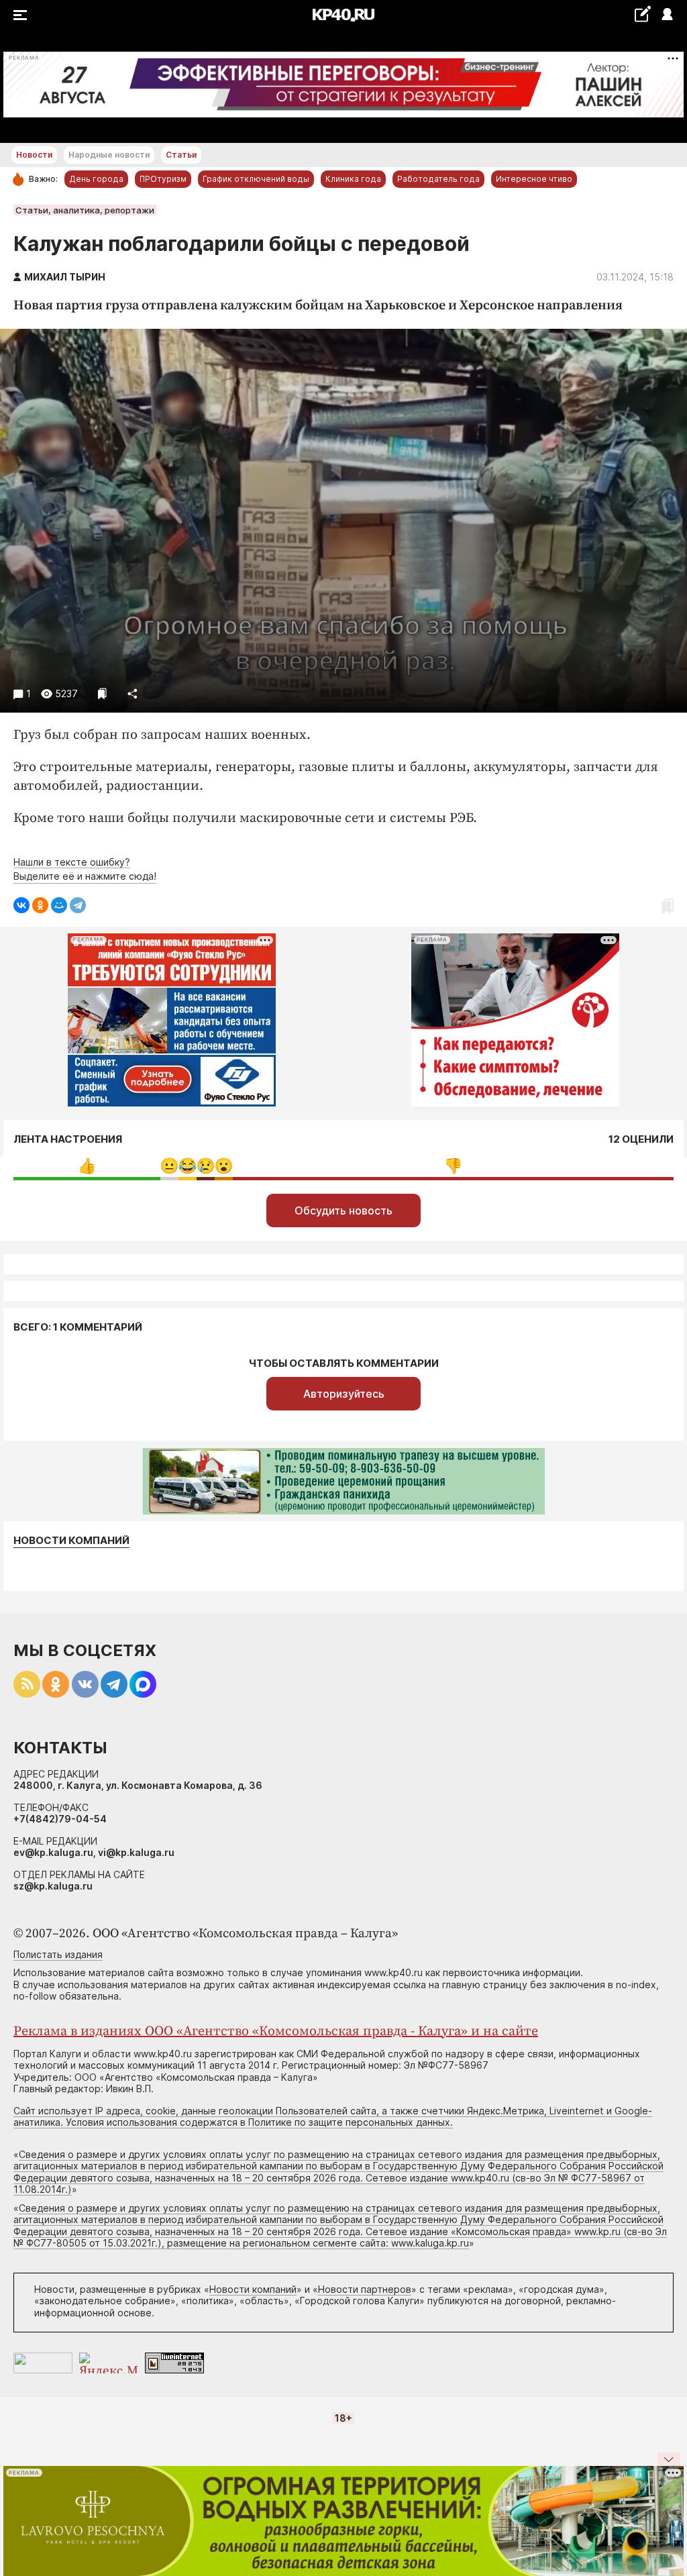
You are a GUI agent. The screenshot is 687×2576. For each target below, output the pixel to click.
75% (453, 1166)
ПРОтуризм (163, 179)
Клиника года (353, 179)
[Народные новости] (642, 14)
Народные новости (109, 155)
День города (96, 179)
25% (87, 1166)
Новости (34, 155)
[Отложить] (102, 693)
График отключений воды (256, 179)
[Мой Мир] (59, 905)
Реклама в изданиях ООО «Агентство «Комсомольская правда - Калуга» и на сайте (276, 2031)
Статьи (181, 155)
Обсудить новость (343, 1210)
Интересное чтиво (534, 179)
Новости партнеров (365, 2289)
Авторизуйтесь (344, 1394)
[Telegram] (78, 905)
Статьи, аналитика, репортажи (85, 210)
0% (169, 1166)
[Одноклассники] (40, 905)
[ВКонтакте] (21, 905)
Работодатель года (438, 179)
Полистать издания (58, 1954)
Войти (667, 15)
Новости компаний (71, 1541)
